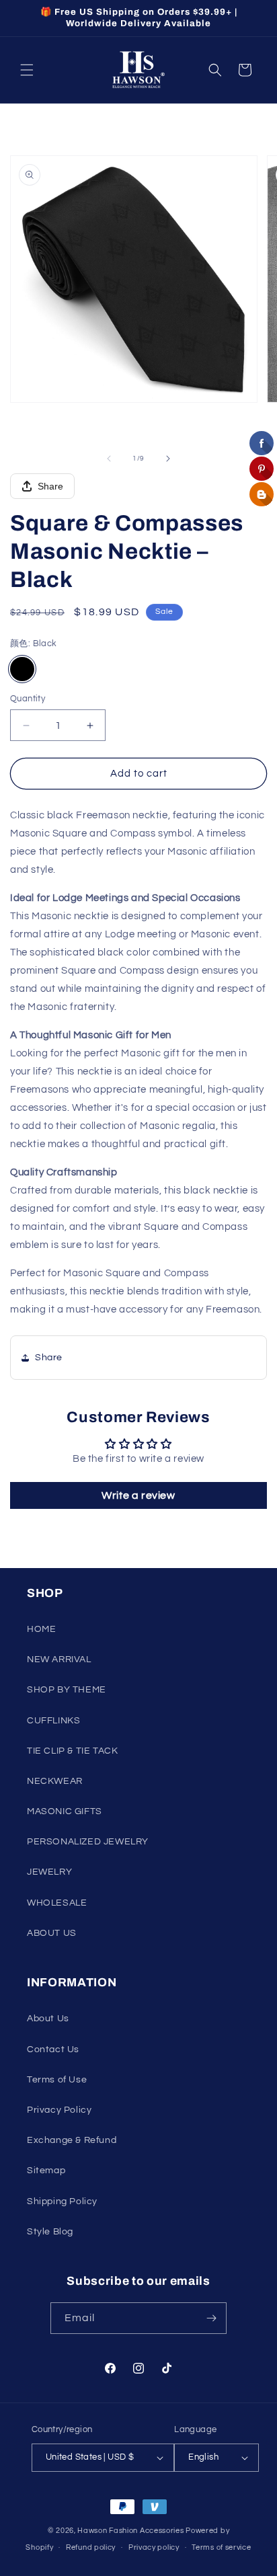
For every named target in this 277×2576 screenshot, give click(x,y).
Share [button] (49, 1358)
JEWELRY (49, 1872)
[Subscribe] (211, 2318)
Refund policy (91, 2547)
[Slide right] (168, 459)
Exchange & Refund (72, 2140)
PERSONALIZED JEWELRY (88, 1842)
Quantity (28, 699)
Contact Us (53, 2050)
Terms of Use (57, 2080)
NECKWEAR (55, 1781)
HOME (41, 1629)
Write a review (138, 1495)
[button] (27, 70)
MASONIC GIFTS (65, 1811)
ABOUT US (52, 1933)
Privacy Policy (59, 2110)
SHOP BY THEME (67, 1690)
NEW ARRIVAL (59, 1660)
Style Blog (50, 2232)
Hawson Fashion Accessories (130, 2531)
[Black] (22, 669)
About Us (48, 2019)
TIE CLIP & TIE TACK (72, 1751)
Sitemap (46, 2171)
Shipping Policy (62, 2201)
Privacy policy (154, 2547)
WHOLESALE (57, 1903)
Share (50, 486)
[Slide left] (109, 459)
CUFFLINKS (53, 1721)
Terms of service (221, 2547)
